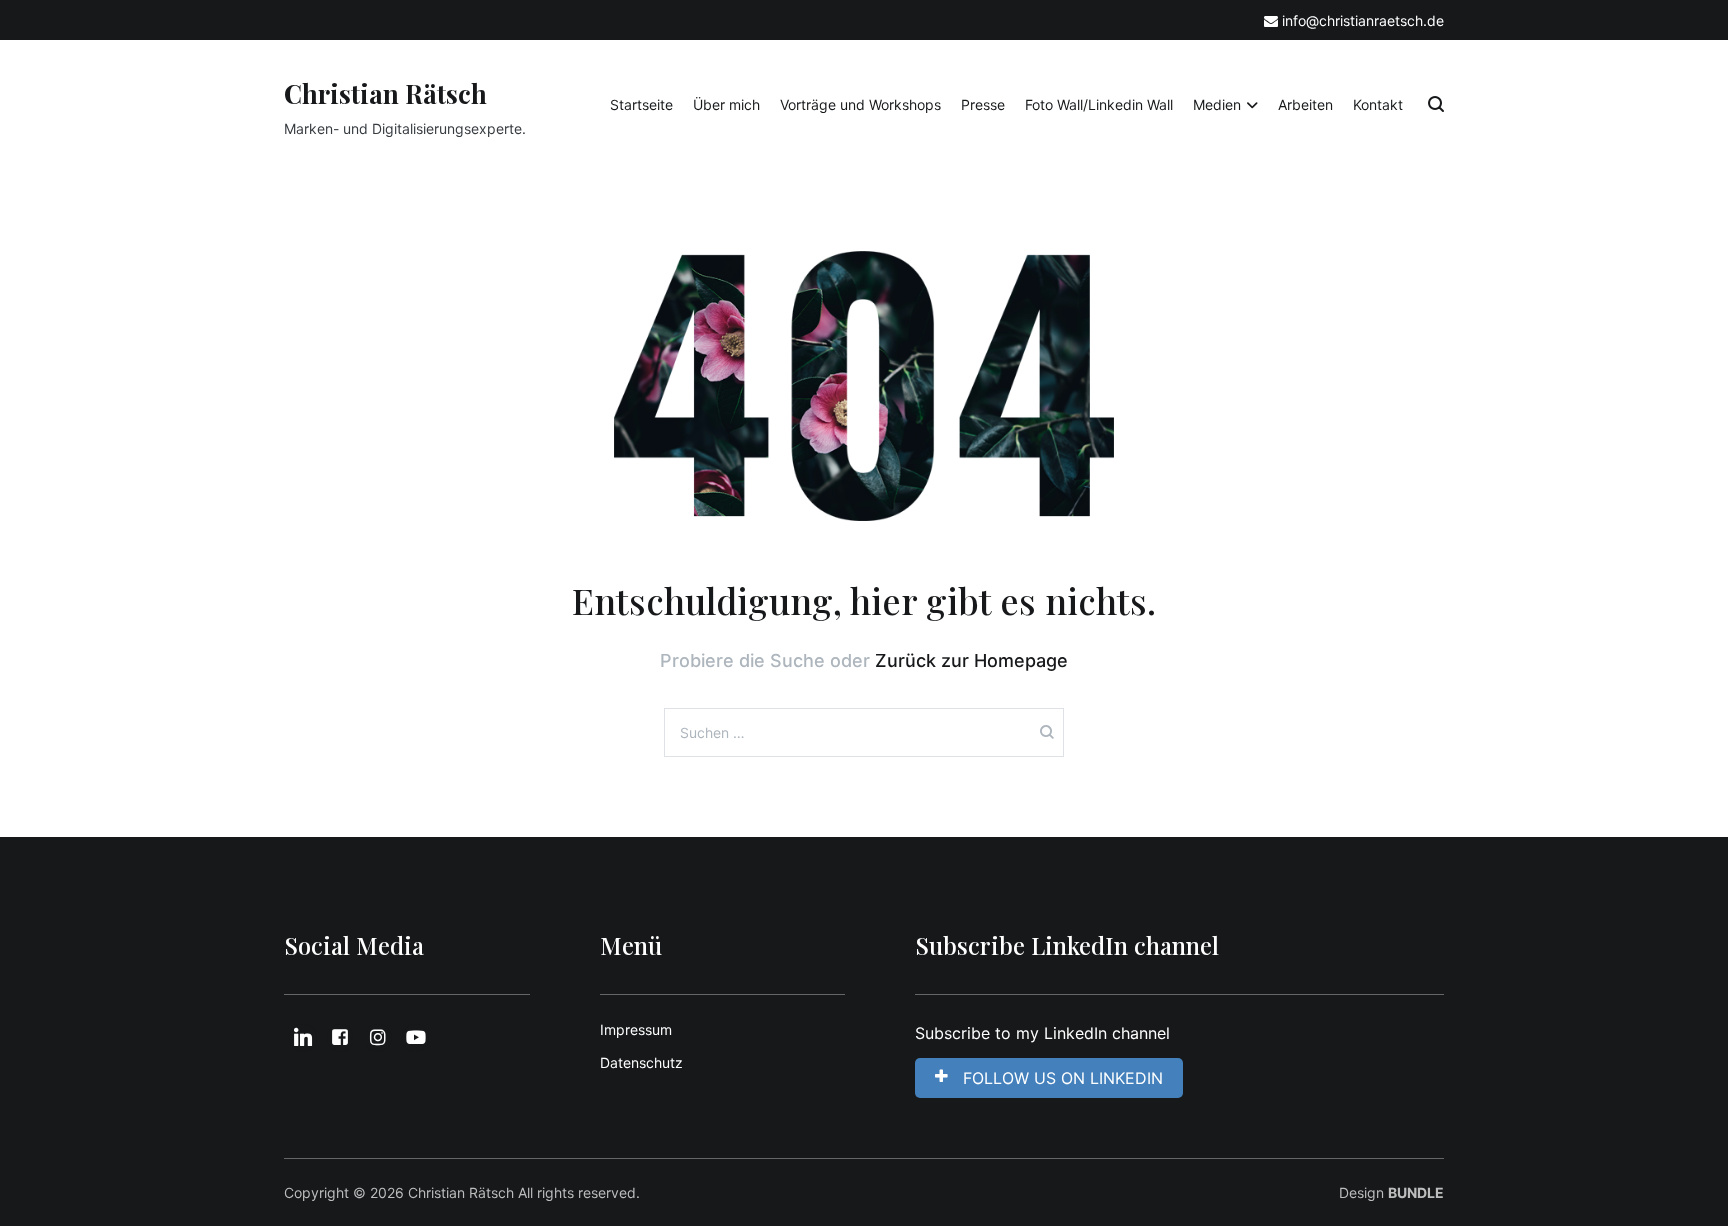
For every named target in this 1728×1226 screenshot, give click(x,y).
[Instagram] (378, 1038)
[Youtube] (416, 1038)
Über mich (726, 104)
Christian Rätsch (385, 93)
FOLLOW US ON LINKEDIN (1063, 1078)
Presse (983, 104)
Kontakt (1378, 104)
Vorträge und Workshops (860, 104)
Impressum (636, 1029)
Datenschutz (641, 1062)
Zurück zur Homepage (971, 660)
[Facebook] (341, 1038)
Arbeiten (1305, 104)
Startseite (641, 104)
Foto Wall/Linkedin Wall (1099, 104)
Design (1391, 1192)
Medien (1217, 104)
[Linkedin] (303, 1038)
